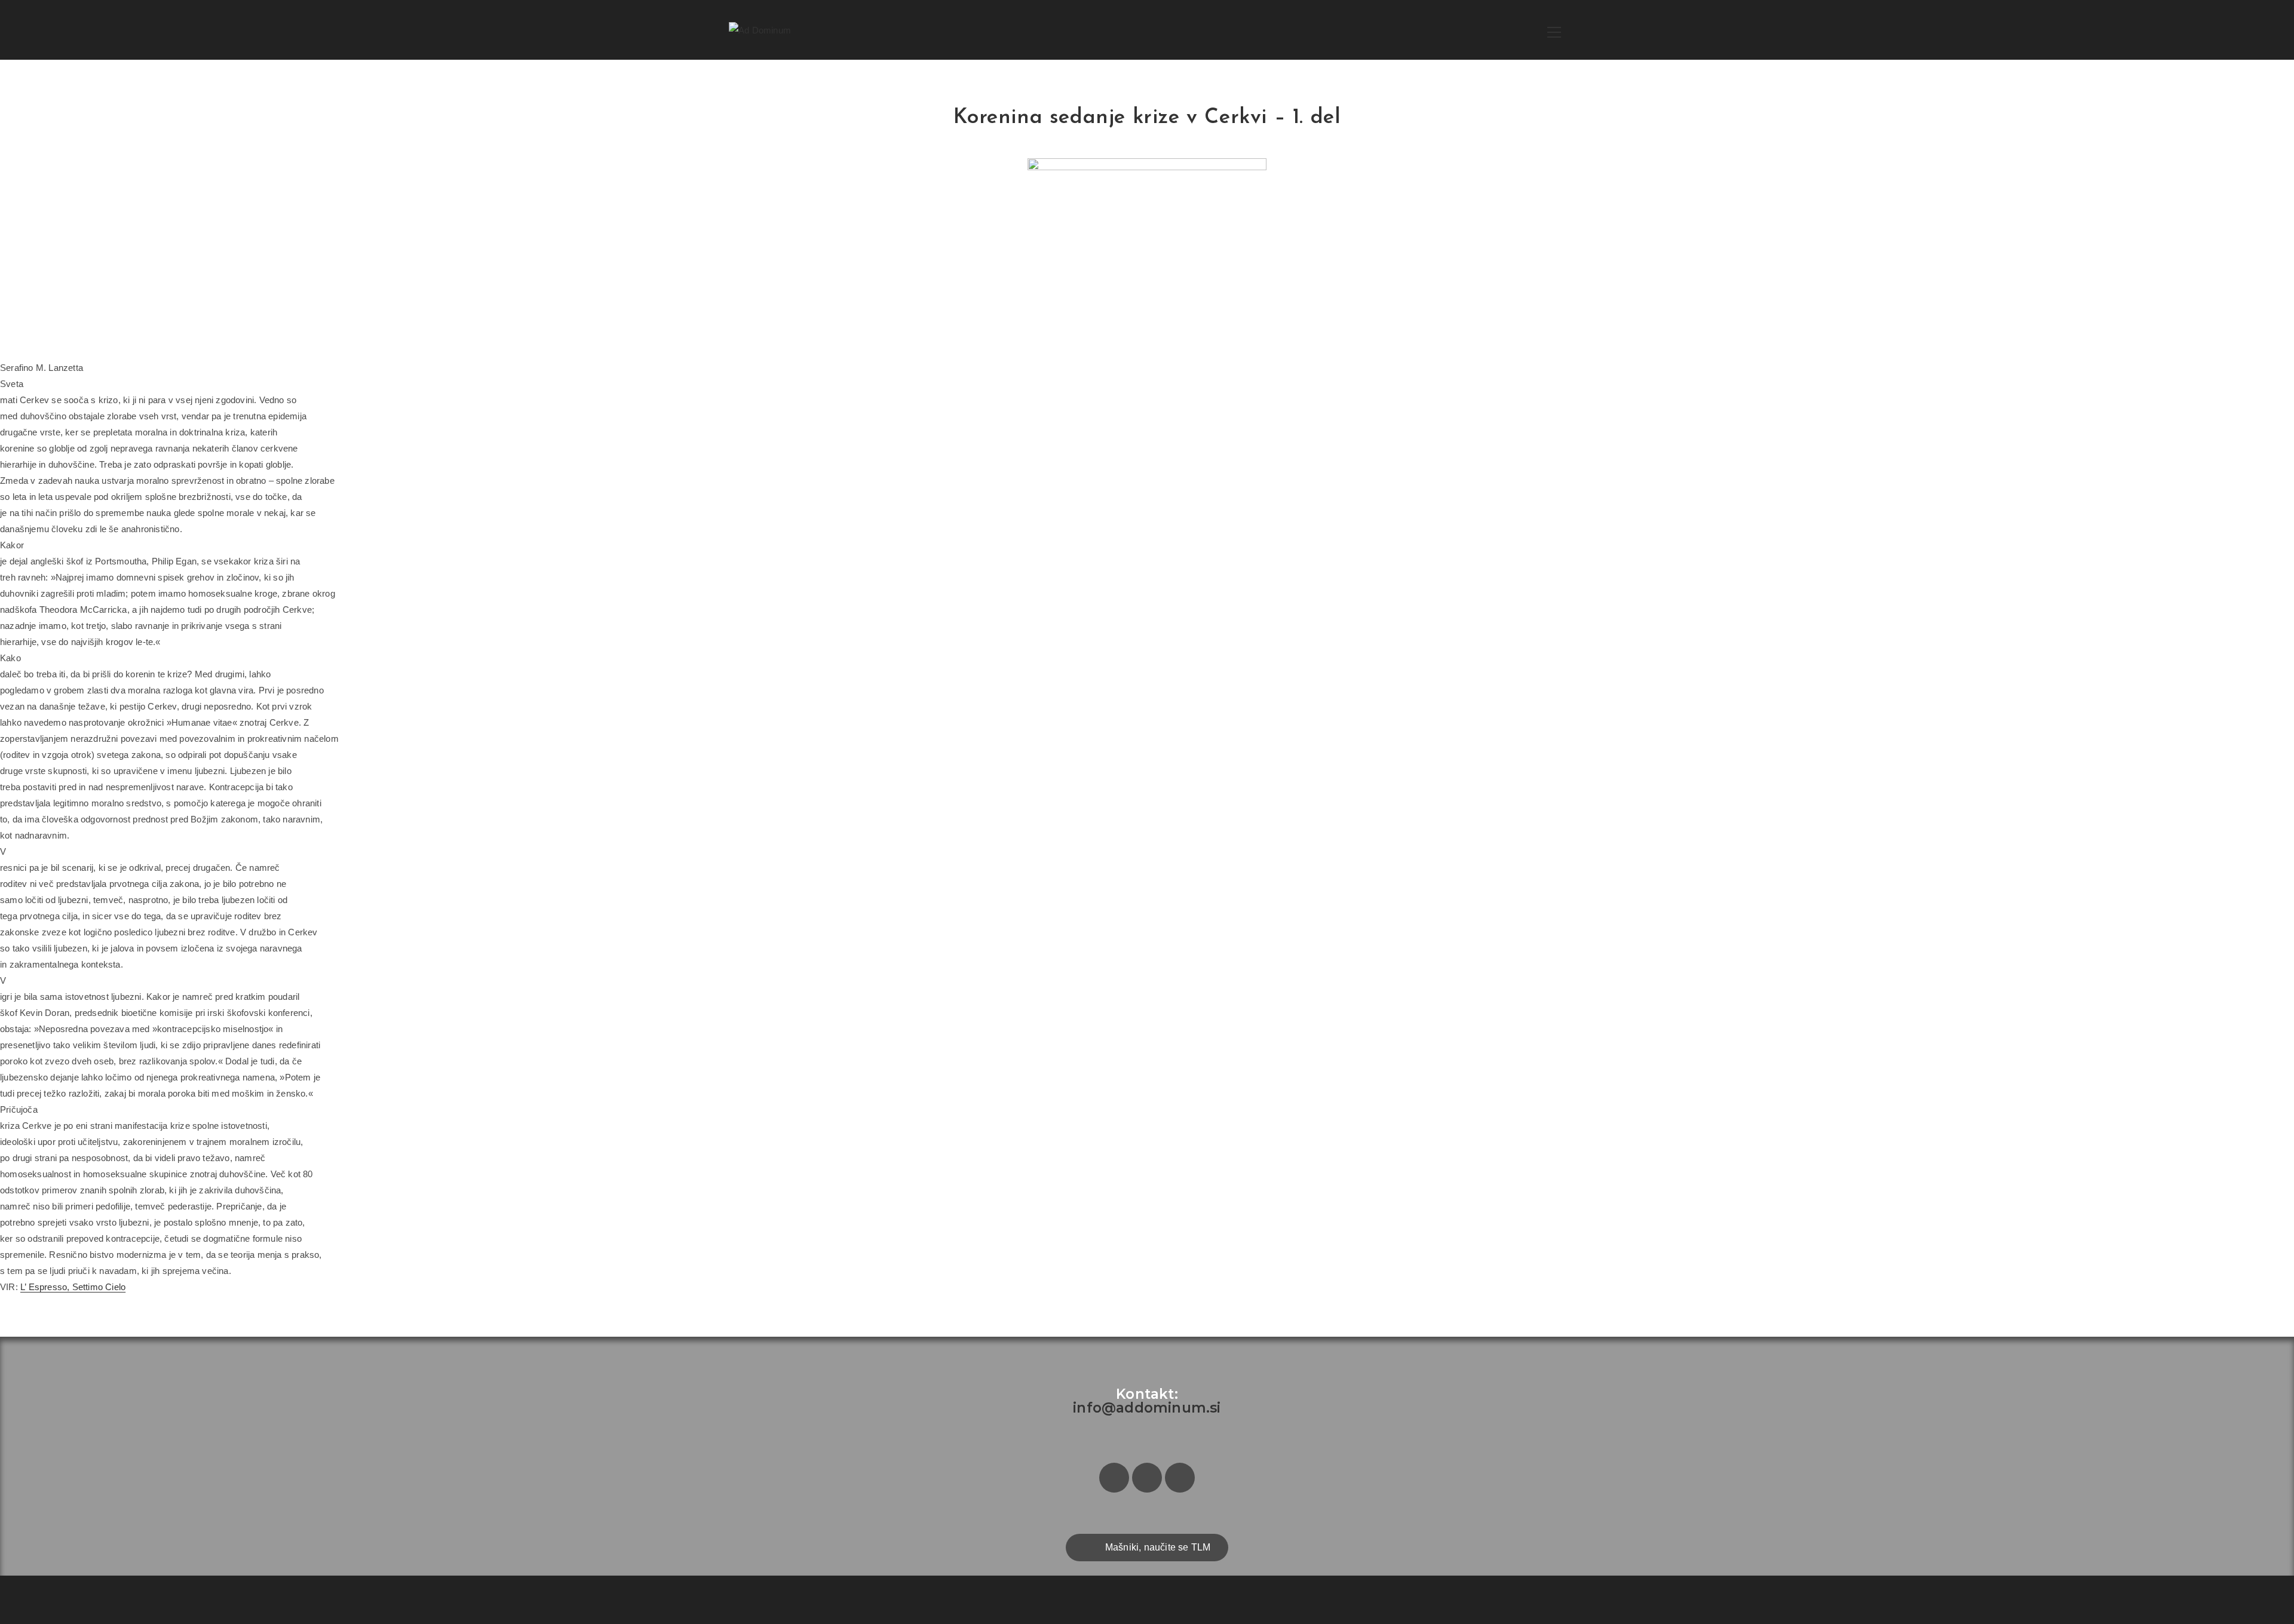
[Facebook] (1114, 1478)
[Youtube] (1180, 1478)
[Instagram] (1147, 1478)
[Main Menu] (1554, 30)
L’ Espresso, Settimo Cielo (73, 1287)
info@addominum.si (1147, 1408)
